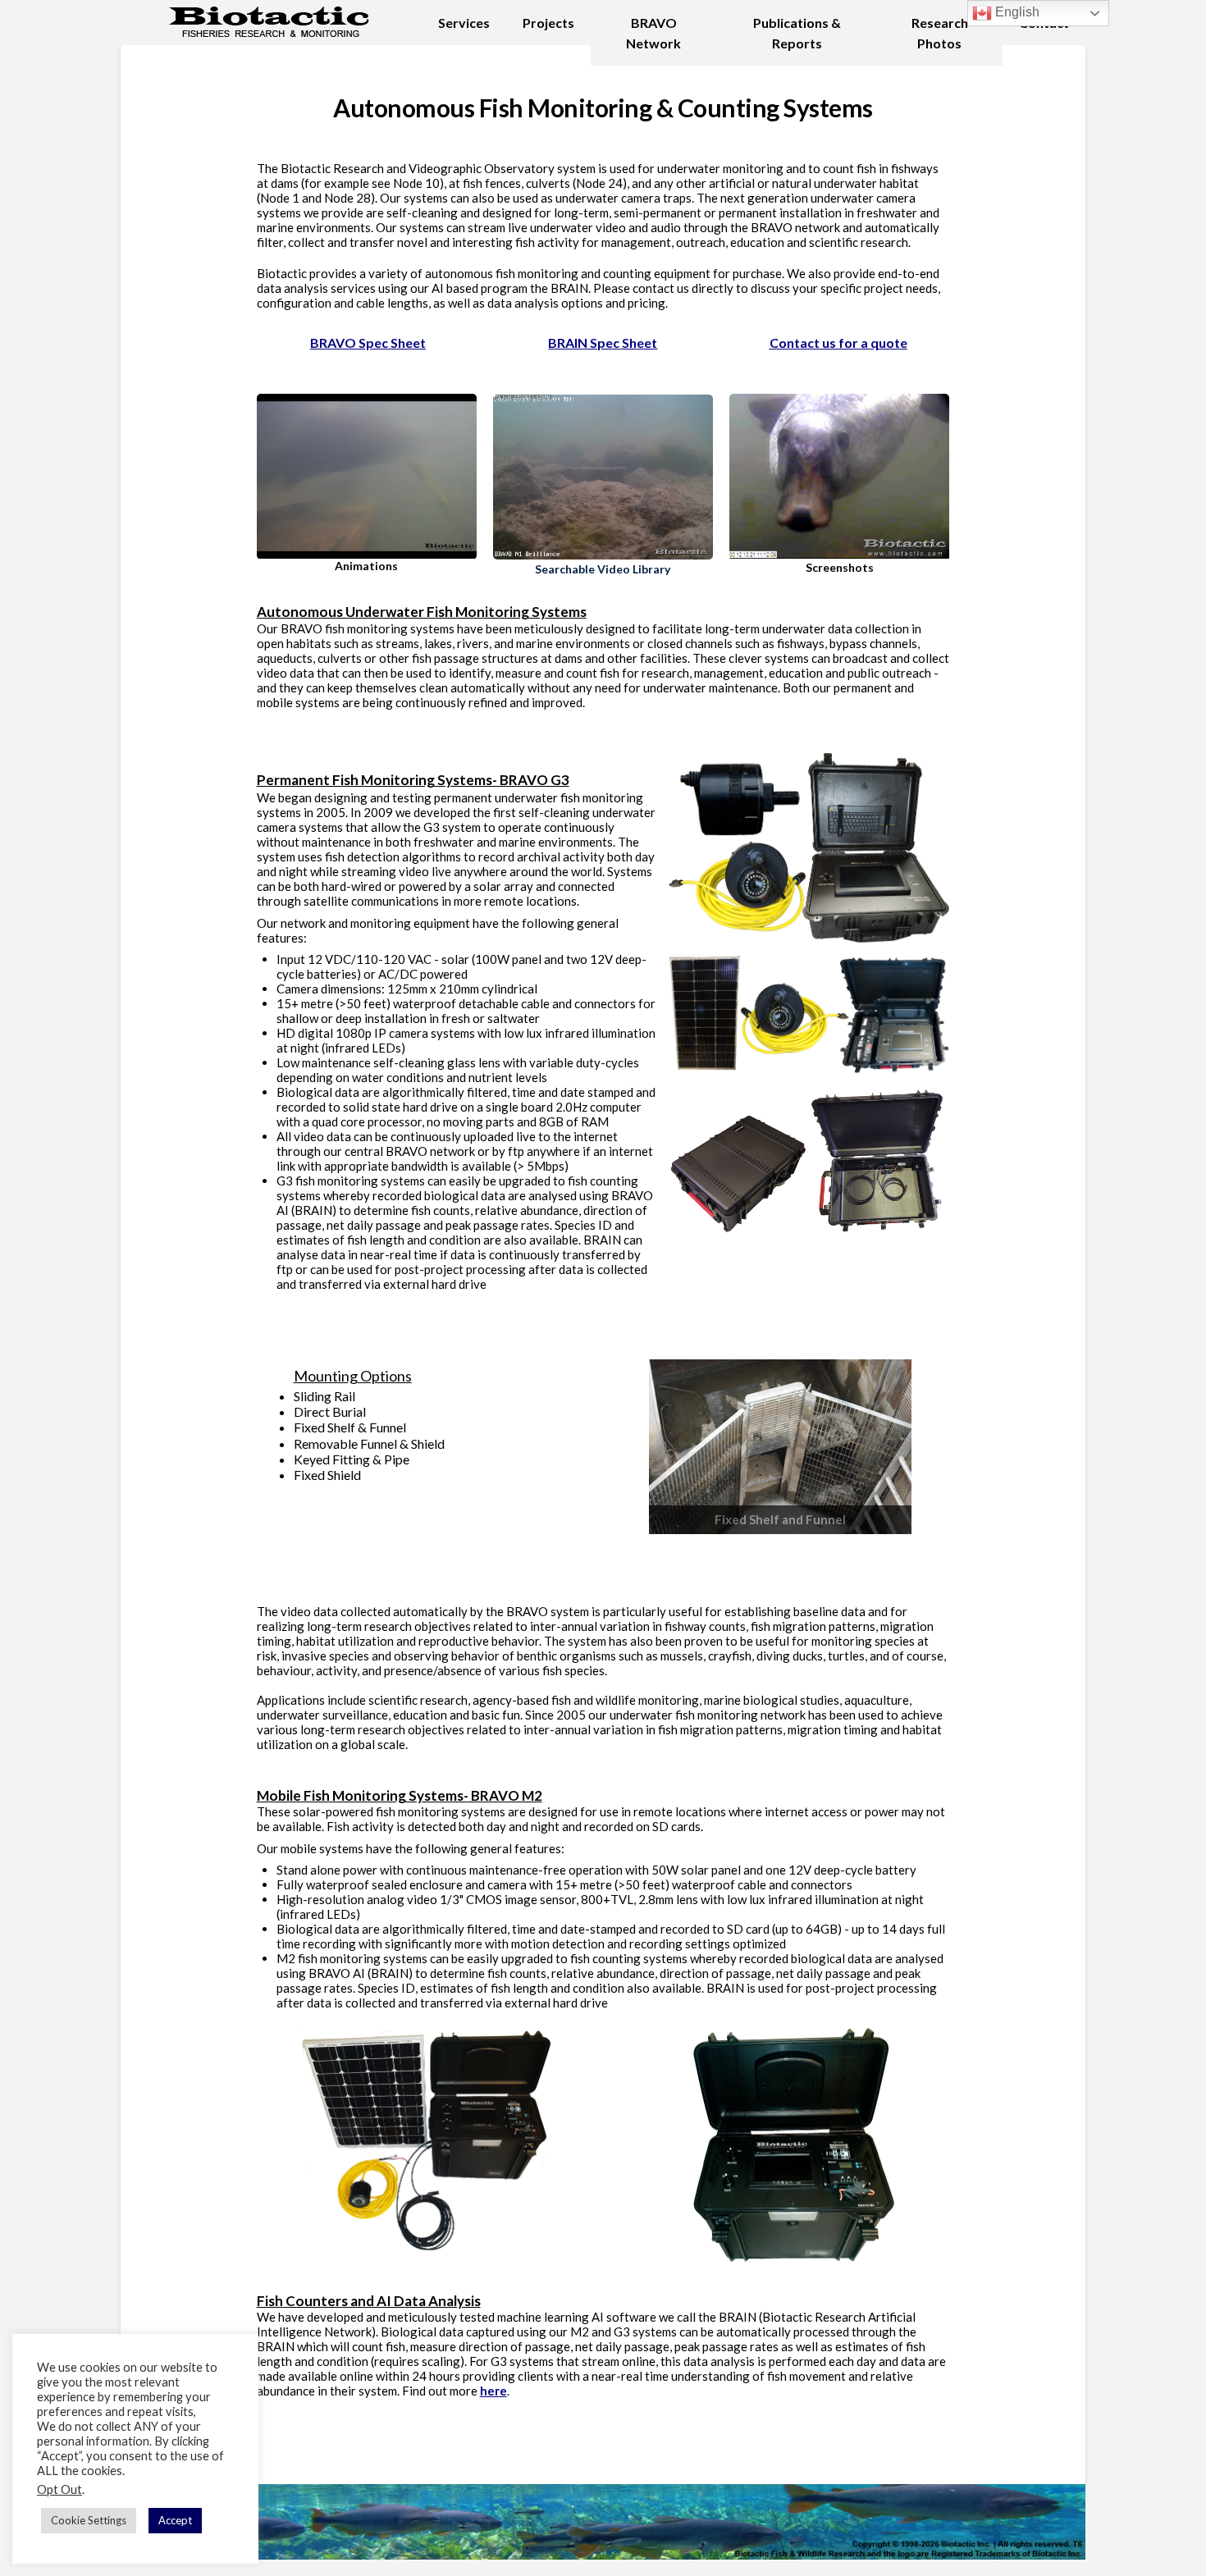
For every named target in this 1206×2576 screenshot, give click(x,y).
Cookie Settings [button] (89, 2520)
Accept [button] (175, 2520)
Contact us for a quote (838, 343)
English (1016, 12)
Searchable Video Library (603, 569)
